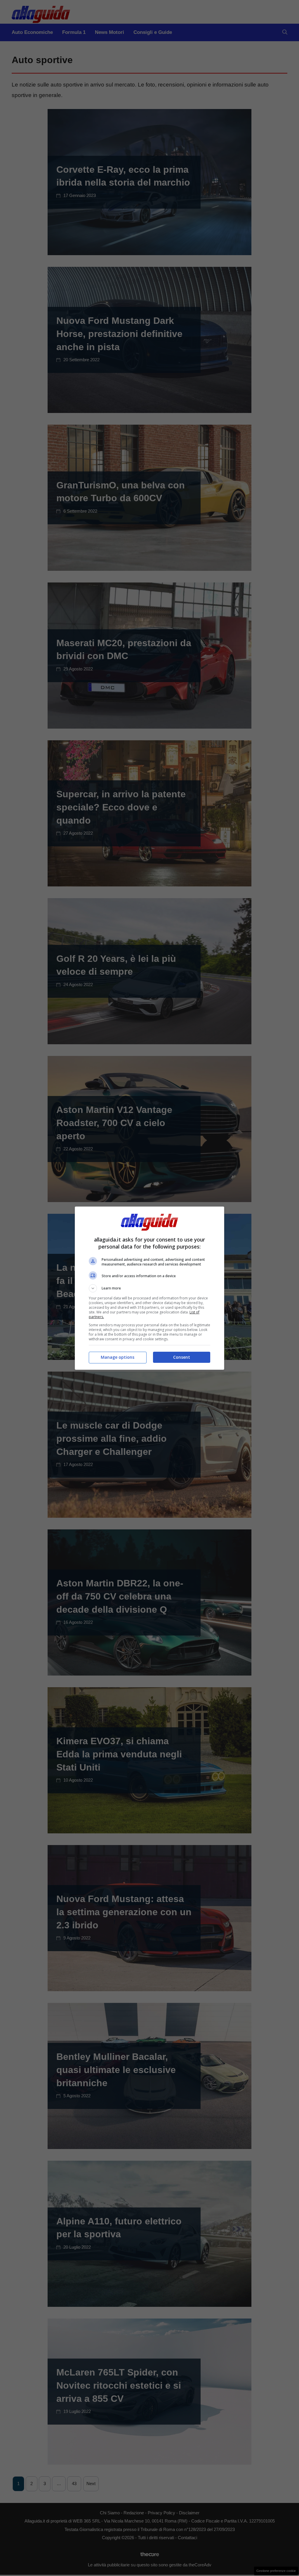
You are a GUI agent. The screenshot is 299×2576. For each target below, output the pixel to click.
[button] (149, 1288)
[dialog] (149, 1288)
